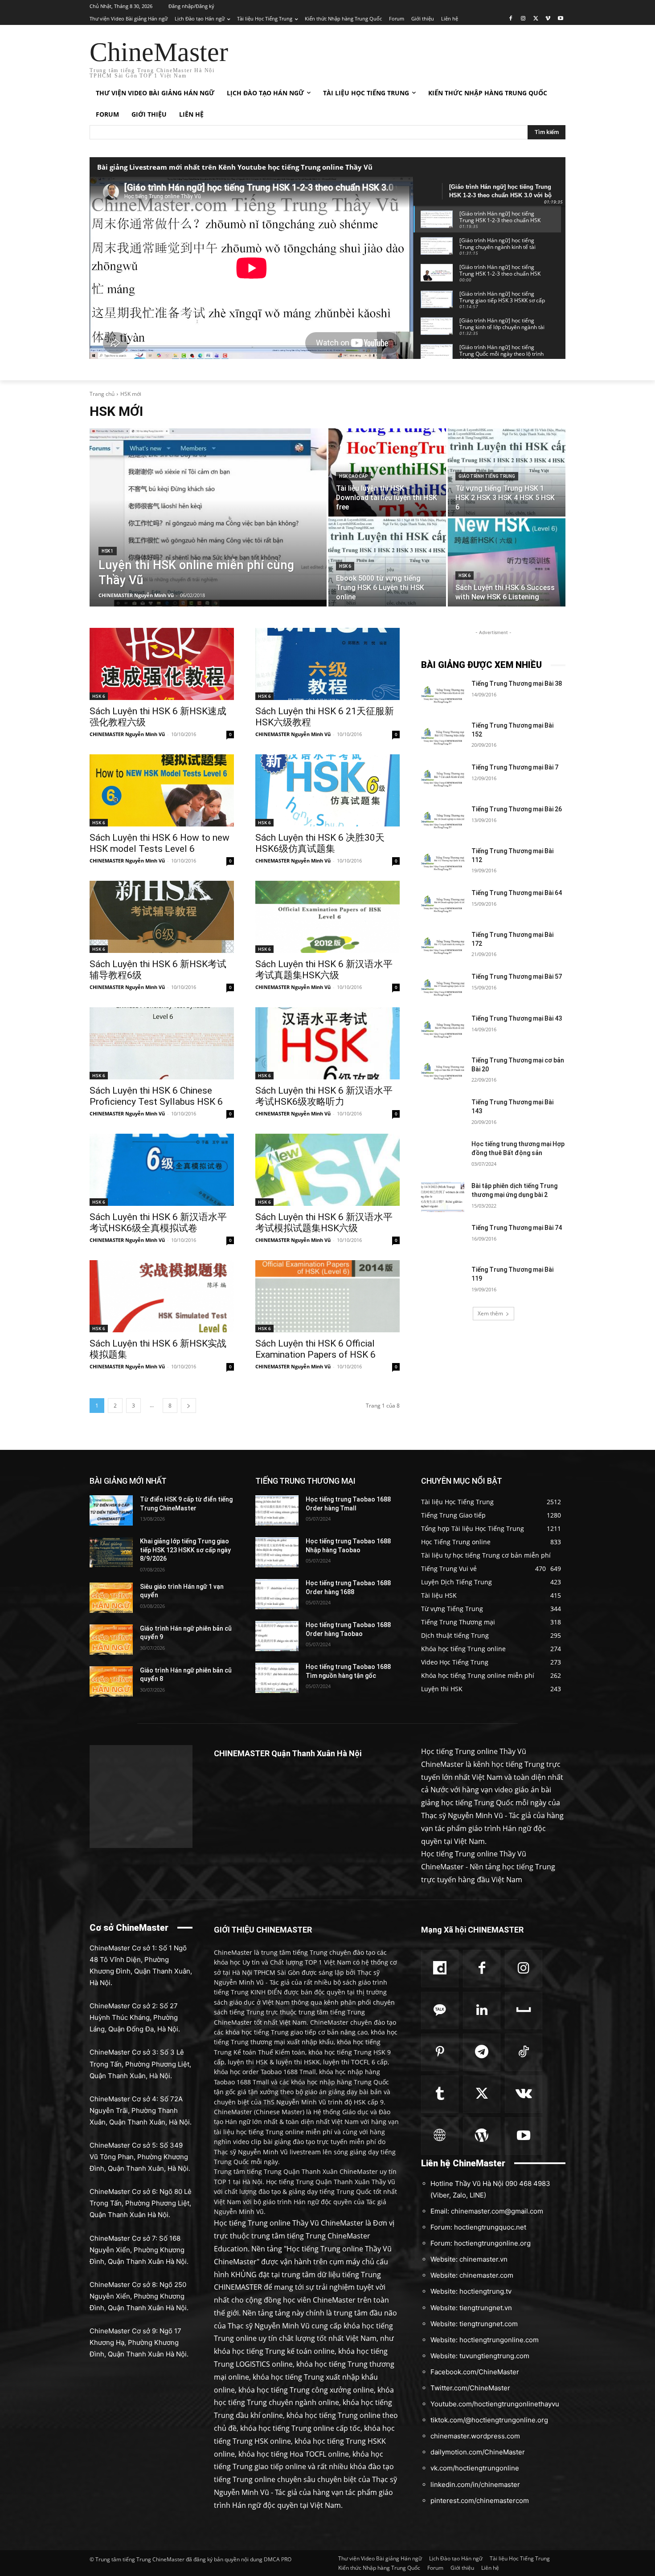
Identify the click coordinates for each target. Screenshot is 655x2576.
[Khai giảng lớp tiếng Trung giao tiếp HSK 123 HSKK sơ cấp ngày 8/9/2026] (111, 1552)
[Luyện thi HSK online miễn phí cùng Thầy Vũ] (208, 517)
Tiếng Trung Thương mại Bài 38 (517, 684)
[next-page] (188, 1406)
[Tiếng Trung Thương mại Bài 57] (443, 988)
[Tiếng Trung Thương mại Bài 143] (443, 1113)
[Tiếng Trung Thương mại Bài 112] (443, 862)
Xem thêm (490, 1313)
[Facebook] (511, 19)
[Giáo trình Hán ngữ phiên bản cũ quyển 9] (111, 1640)
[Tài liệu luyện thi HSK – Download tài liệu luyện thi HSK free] (387, 472)
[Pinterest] (440, 2052)
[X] (536, 19)
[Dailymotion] (440, 1969)
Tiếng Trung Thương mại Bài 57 (517, 977)
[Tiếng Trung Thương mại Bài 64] (443, 904)
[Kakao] (440, 2010)
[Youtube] (560, 19)
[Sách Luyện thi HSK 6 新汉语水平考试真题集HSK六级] (327, 917)
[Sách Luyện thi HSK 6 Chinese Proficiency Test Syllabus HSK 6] (162, 1043)
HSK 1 (108, 551)
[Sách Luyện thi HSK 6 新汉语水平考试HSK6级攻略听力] (327, 1043)
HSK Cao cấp (353, 476)
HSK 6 (345, 566)
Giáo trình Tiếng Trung (487, 476)
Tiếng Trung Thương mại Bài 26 (517, 809)
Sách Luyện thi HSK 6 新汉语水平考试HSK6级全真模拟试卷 (158, 1223)
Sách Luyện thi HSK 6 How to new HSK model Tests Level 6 (160, 843)
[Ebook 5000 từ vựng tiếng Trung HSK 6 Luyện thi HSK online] (387, 562)
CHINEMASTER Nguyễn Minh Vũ (127, 734)
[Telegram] (482, 2052)
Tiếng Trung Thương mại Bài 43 (517, 1018)
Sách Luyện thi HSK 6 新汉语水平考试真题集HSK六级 (324, 970)
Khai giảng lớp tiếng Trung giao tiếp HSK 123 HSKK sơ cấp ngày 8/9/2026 (185, 1550)
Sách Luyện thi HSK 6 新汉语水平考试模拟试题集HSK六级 (324, 1223)
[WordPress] (482, 2136)
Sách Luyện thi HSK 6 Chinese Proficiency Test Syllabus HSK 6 (156, 1096)
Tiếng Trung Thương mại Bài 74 (517, 1228)
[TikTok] (524, 2052)
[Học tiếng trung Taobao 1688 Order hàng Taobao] (277, 1636)
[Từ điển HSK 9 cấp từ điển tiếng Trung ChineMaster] (111, 1510)
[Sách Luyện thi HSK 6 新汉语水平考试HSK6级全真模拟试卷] (162, 1170)
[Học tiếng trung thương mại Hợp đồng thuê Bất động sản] (443, 1155)
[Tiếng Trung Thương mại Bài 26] (443, 820)
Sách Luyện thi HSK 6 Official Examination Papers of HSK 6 (315, 1349)
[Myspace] (524, 2010)
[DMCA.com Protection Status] (141, 1846)
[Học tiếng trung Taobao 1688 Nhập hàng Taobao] (277, 1552)
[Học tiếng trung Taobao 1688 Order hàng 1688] (277, 1594)
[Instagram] (523, 19)
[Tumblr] (440, 2094)
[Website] (440, 2136)
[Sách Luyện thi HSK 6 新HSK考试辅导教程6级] (162, 917)
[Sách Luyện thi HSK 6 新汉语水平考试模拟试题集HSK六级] (327, 1170)
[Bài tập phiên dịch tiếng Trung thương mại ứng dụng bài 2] (443, 1197)
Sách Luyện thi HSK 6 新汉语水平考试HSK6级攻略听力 (324, 1096)
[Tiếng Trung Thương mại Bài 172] (443, 946)
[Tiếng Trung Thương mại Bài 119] (443, 1281)
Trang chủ (102, 394)
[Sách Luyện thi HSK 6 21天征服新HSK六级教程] (327, 664)
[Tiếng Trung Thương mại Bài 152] (443, 737)
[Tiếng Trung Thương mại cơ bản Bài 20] (443, 1071)
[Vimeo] (548, 19)
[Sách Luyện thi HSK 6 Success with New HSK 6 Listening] (507, 562)
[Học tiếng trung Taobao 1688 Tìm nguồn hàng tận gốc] (277, 1678)
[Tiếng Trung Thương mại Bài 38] (443, 695)
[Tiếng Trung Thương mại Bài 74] (443, 1239)
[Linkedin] (482, 2010)
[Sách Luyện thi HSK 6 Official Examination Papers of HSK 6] (327, 1296)
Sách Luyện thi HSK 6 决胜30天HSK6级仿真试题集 (320, 843)
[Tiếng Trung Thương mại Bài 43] (443, 1030)
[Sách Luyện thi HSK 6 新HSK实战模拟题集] (162, 1296)
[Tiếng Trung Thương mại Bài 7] (443, 778)
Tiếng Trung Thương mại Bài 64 (517, 893)
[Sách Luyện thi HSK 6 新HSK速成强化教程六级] (162, 664)
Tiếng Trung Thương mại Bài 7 (515, 767)
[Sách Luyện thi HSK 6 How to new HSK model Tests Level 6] (162, 790)
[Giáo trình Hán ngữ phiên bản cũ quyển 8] (111, 1681)
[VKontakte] (524, 2094)
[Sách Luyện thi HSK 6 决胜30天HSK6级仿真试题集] (327, 790)
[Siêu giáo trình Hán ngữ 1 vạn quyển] (111, 1598)
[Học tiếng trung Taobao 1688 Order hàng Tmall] (277, 1510)
